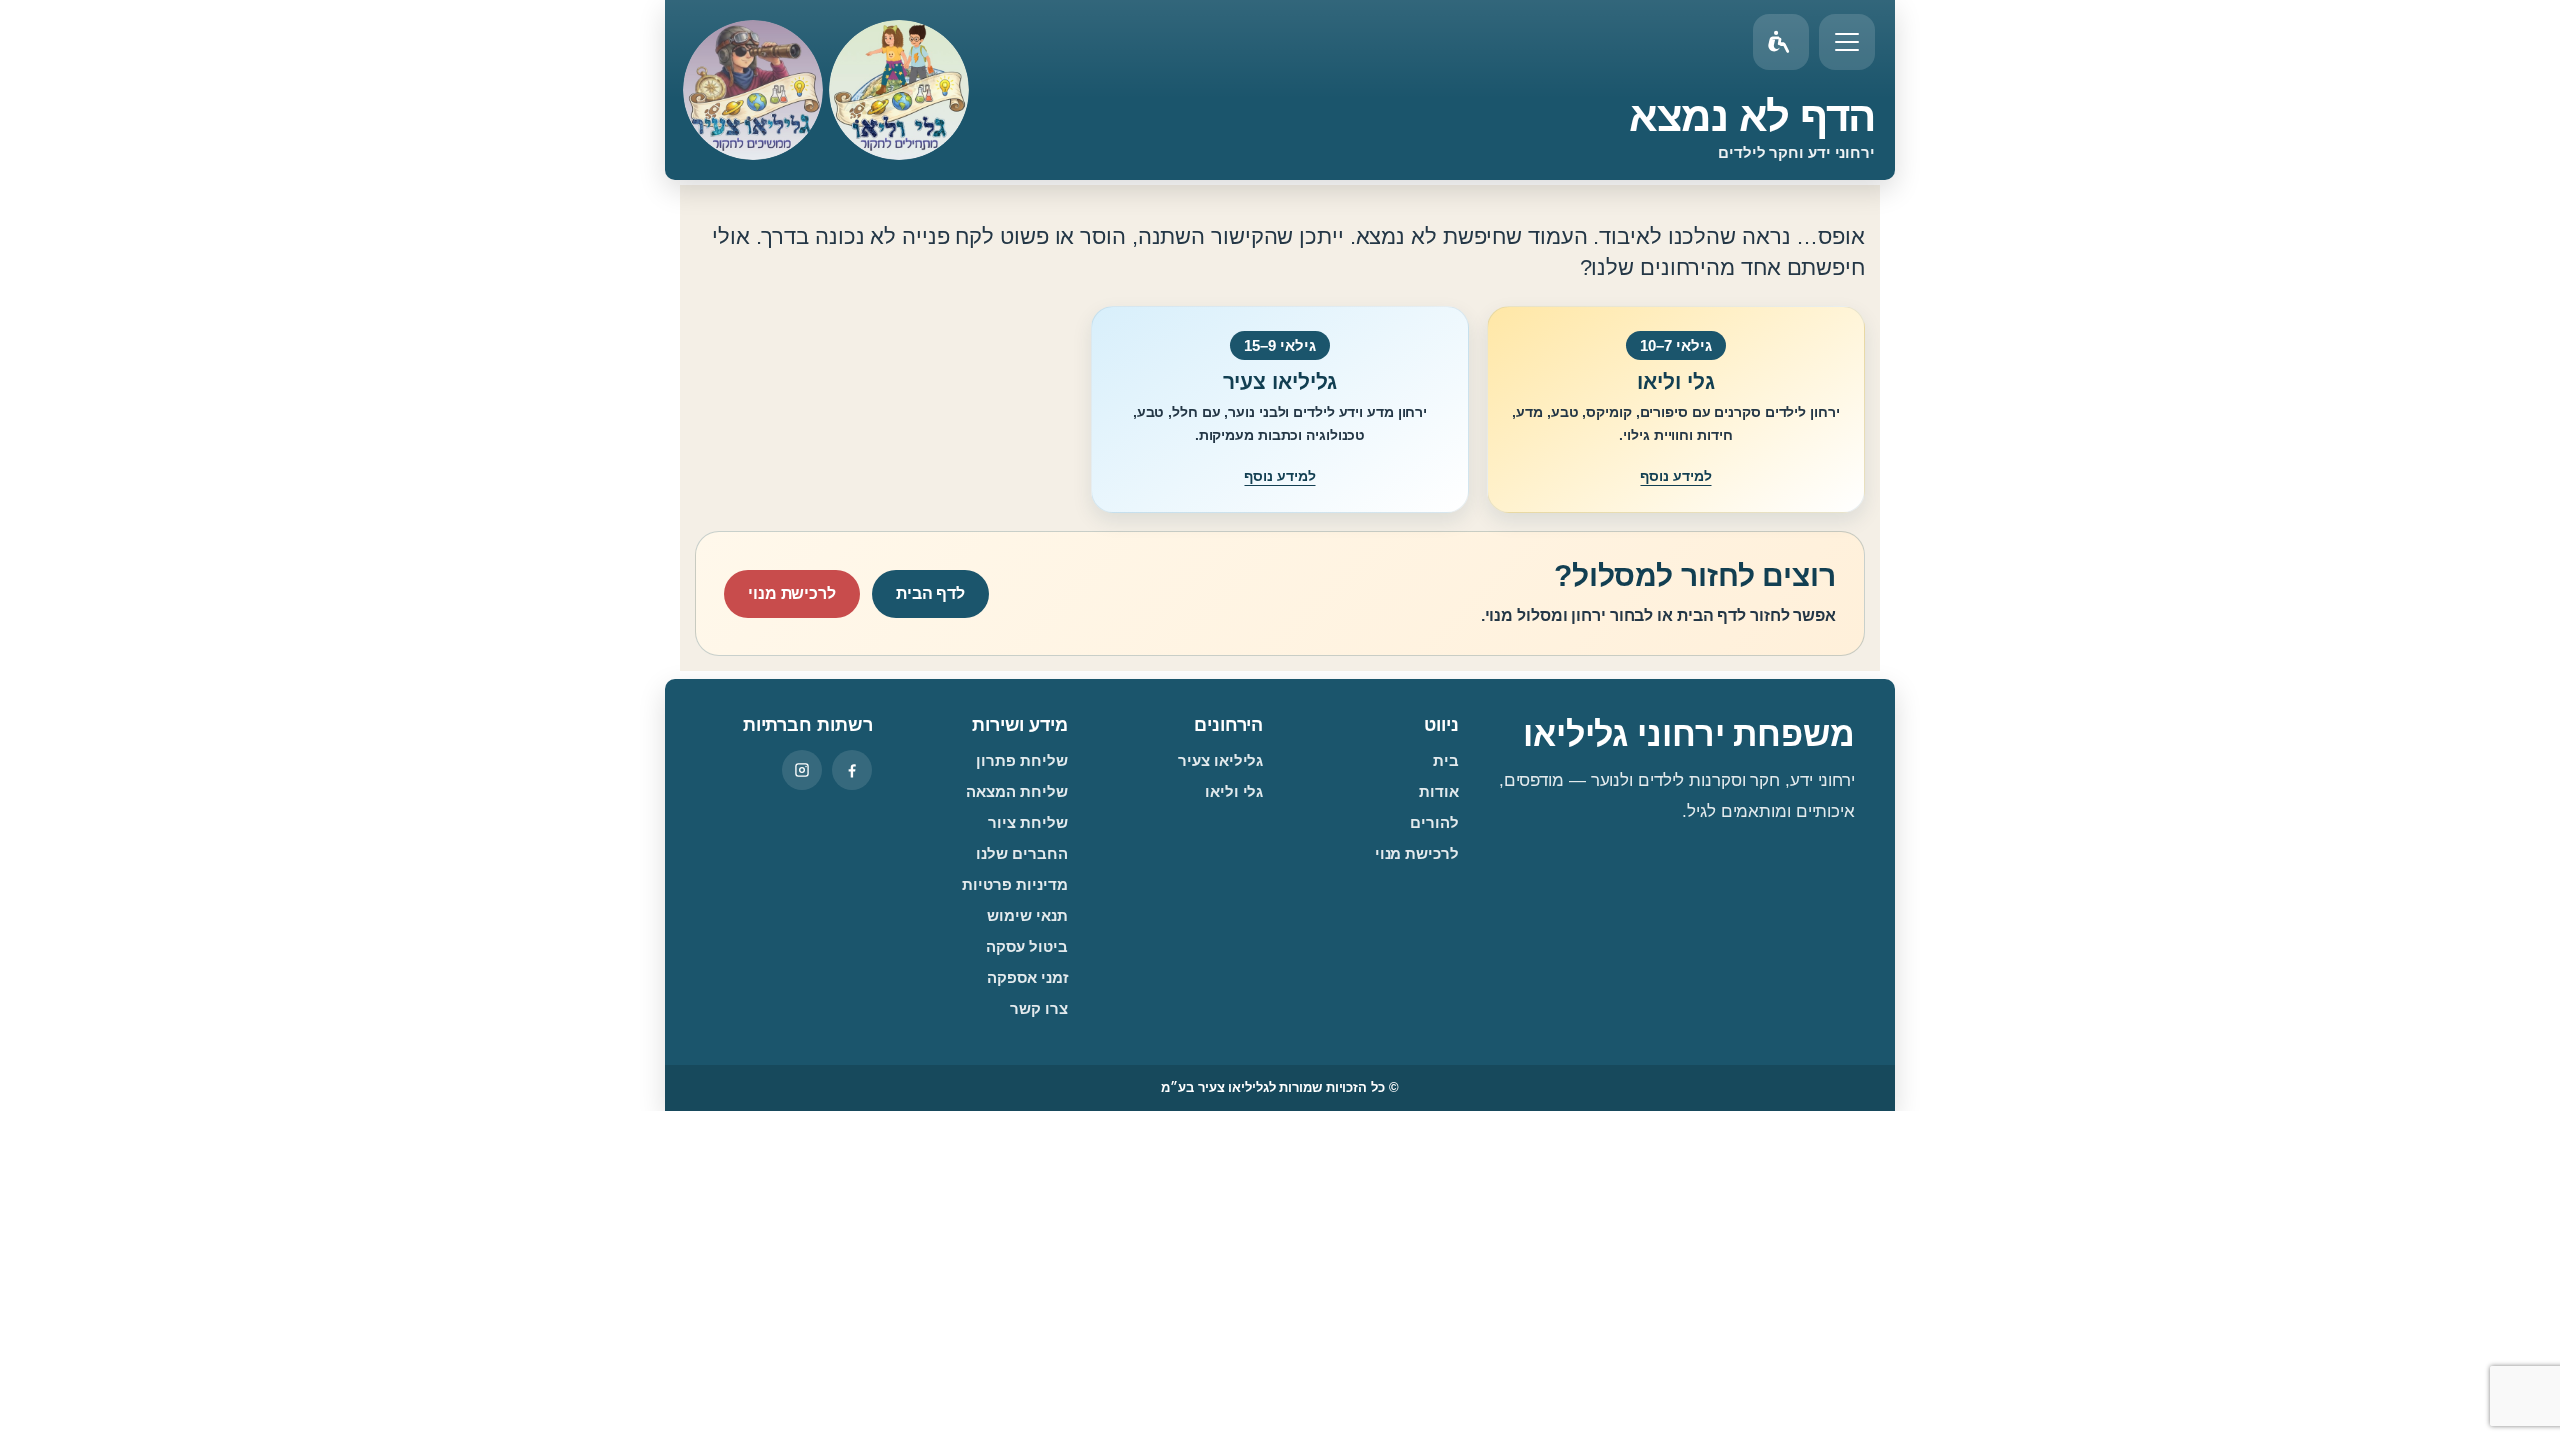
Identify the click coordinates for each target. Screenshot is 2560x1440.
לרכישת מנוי (792, 593)
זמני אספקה (1027, 977)
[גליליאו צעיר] (753, 90)
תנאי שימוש (1027, 915)
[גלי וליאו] (899, 90)
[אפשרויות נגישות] (1781, 42)
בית (1445, 760)
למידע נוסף (1675, 476)
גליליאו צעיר (1220, 760)
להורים (1434, 822)
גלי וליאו (1234, 791)
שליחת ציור (1028, 822)
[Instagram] (802, 770)
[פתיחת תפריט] (1847, 42)
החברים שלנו (1022, 853)
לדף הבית (930, 593)
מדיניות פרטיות (1015, 884)
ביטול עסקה (1027, 946)
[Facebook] (852, 770)
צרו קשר (1039, 1008)
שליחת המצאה (1017, 791)
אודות (1438, 791)
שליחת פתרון (1022, 760)
